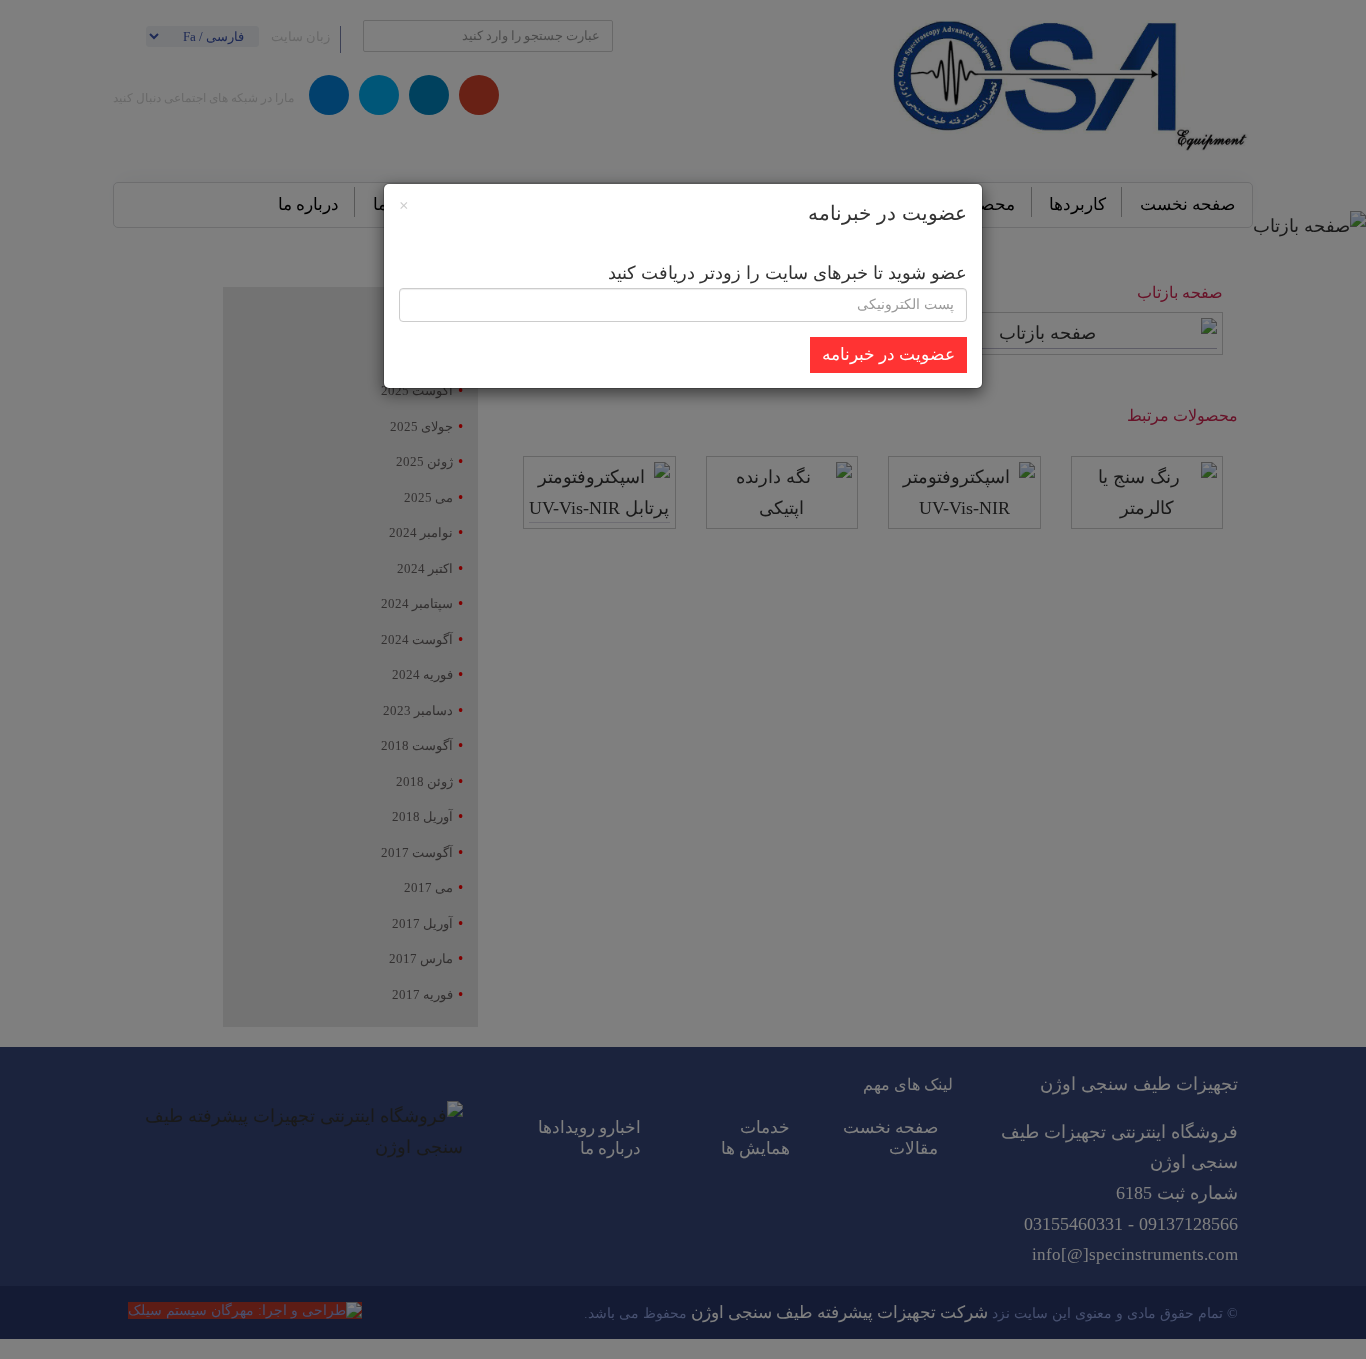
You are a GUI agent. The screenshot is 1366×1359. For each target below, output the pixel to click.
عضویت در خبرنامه (888, 354)
